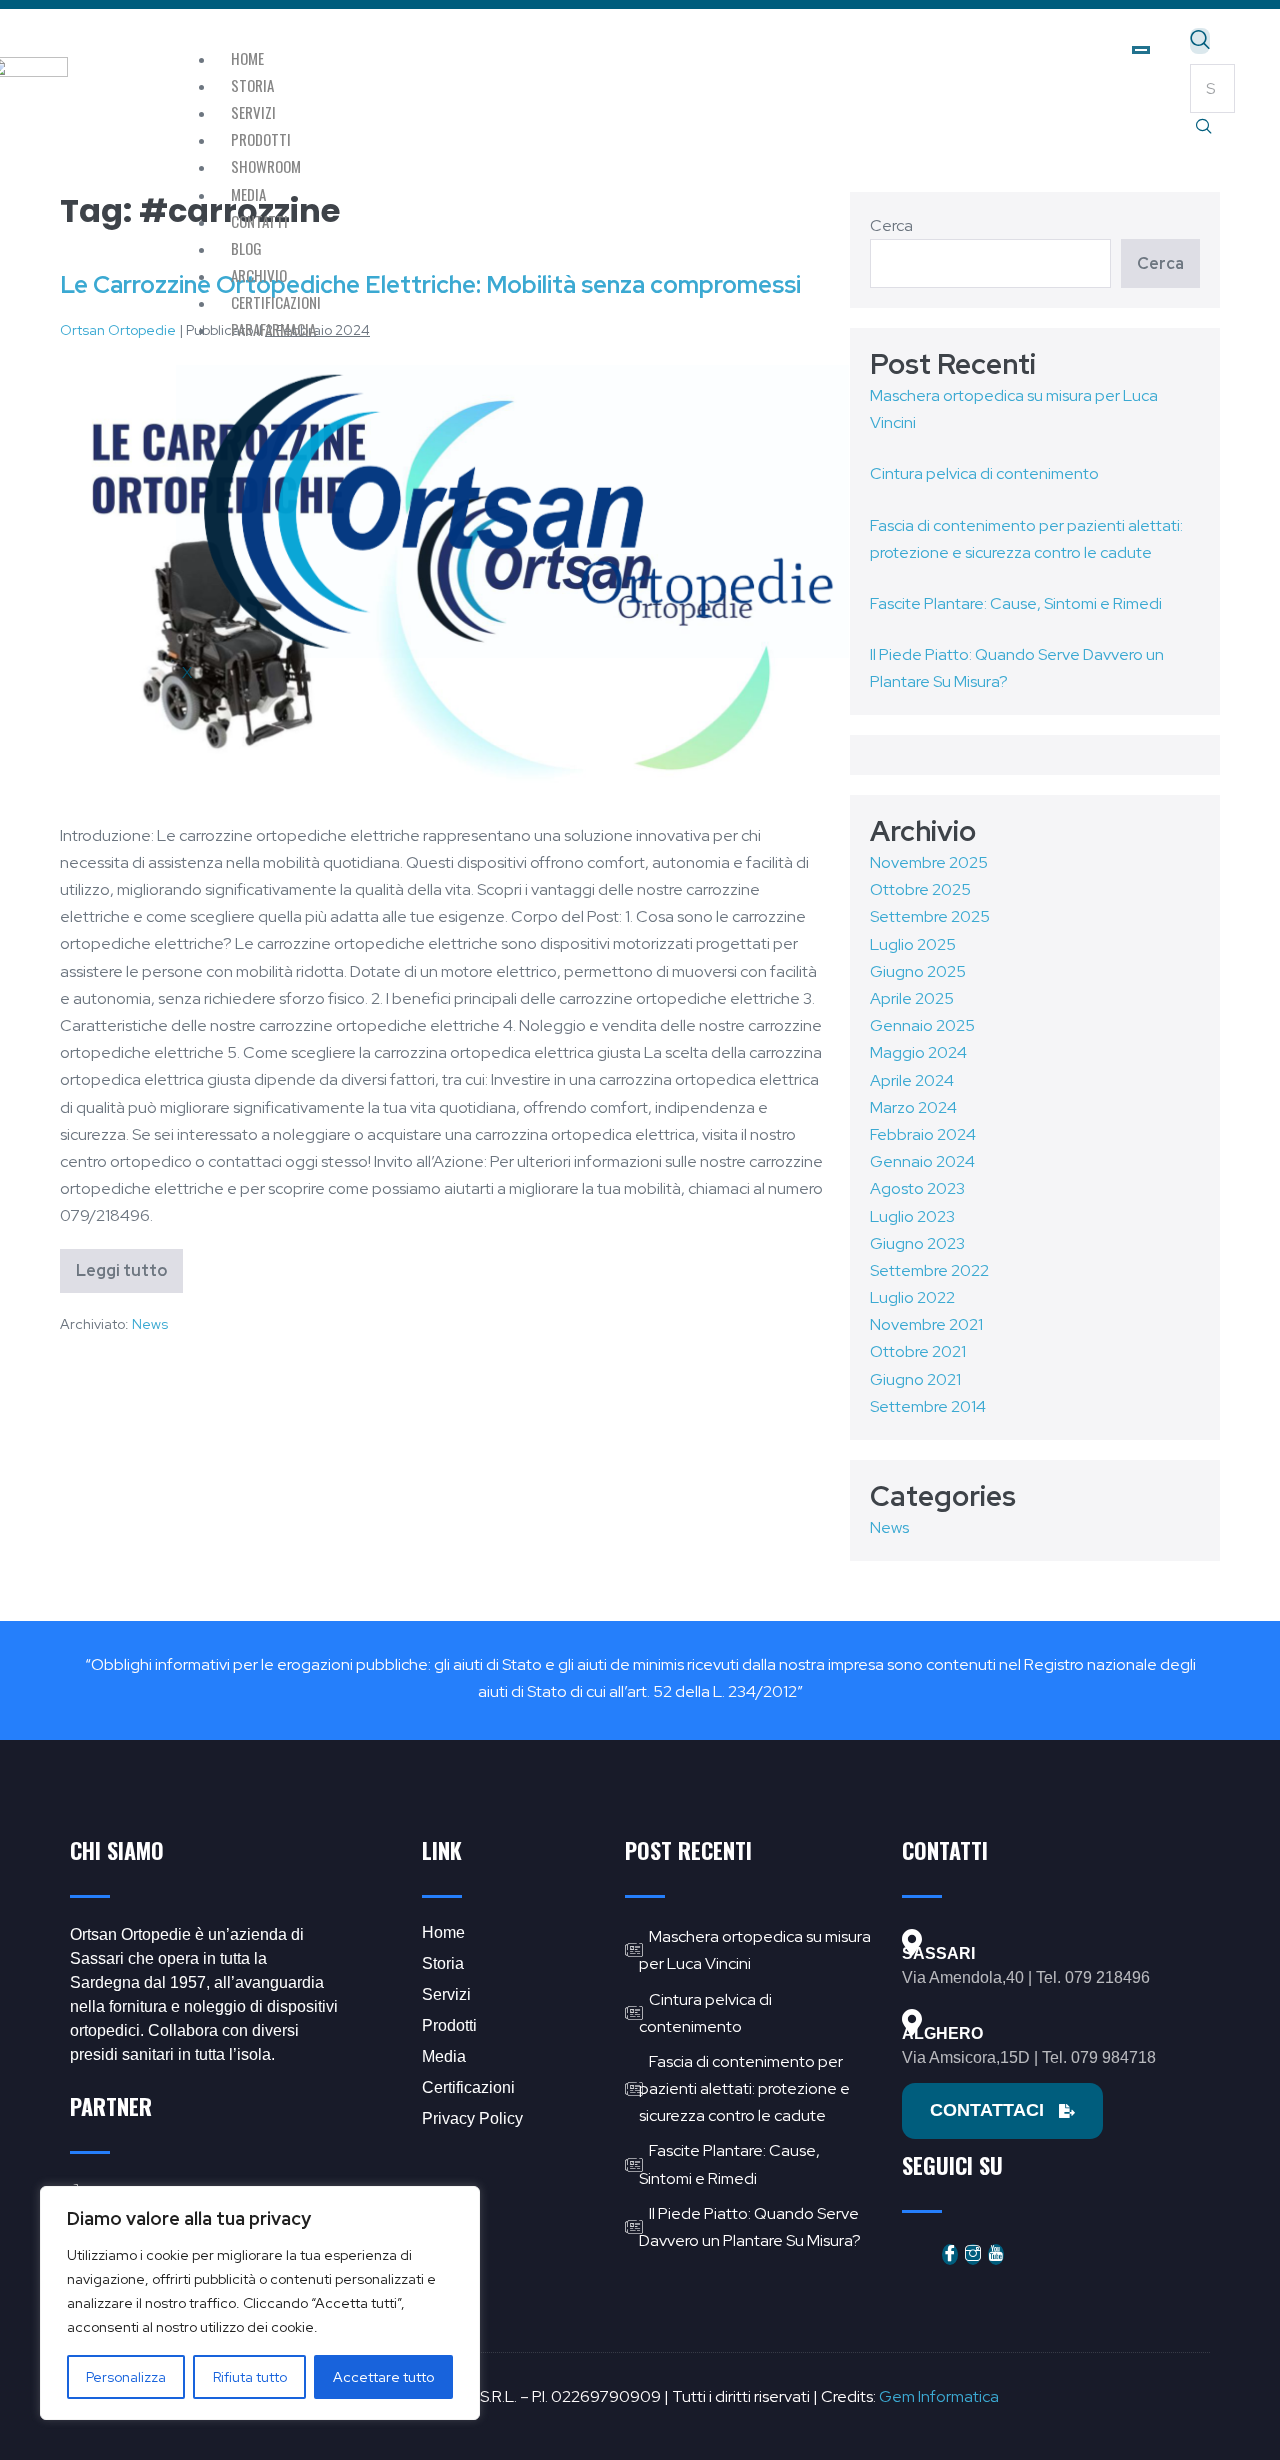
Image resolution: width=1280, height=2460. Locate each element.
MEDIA (248, 194)
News (150, 1324)
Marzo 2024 (913, 1107)
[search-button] (1204, 127)
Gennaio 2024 (922, 1161)
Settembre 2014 (928, 1406)
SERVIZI (253, 112)
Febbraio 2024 (923, 1134)
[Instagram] (973, 2254)
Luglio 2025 (913, 944)
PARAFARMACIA (273, 329)
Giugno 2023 (917, 1243)
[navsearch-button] (1200, 41)
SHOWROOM (266, 166)
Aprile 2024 (912, 1080)
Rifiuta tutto (250, 2377)
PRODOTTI (261, 139)
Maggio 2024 (918, 1052)
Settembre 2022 (929, 1270)
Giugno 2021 (915, 1379)
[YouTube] (996, 2254)
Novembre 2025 (929, 862)
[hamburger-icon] (1141, 50)
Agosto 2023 (917, 1188)
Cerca (1160, 263)
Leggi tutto (129, 1265)
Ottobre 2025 (920, 889)
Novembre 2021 (926, 1324)
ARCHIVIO (259, 275)
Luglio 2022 (912, 1297)
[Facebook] (950, 2254)
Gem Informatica (939, 2396)
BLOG (246, 248)
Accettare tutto (383, 2377)
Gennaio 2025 (922, 1025)
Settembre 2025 (930, 916)
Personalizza (126, 2377)
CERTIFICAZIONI (276, 302)
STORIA (252, 85)
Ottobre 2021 (918, 1351)
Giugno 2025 (918, 971)
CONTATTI (259, 221)
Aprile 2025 (912, 998)
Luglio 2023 (912, 1216)
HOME (247, 58)
